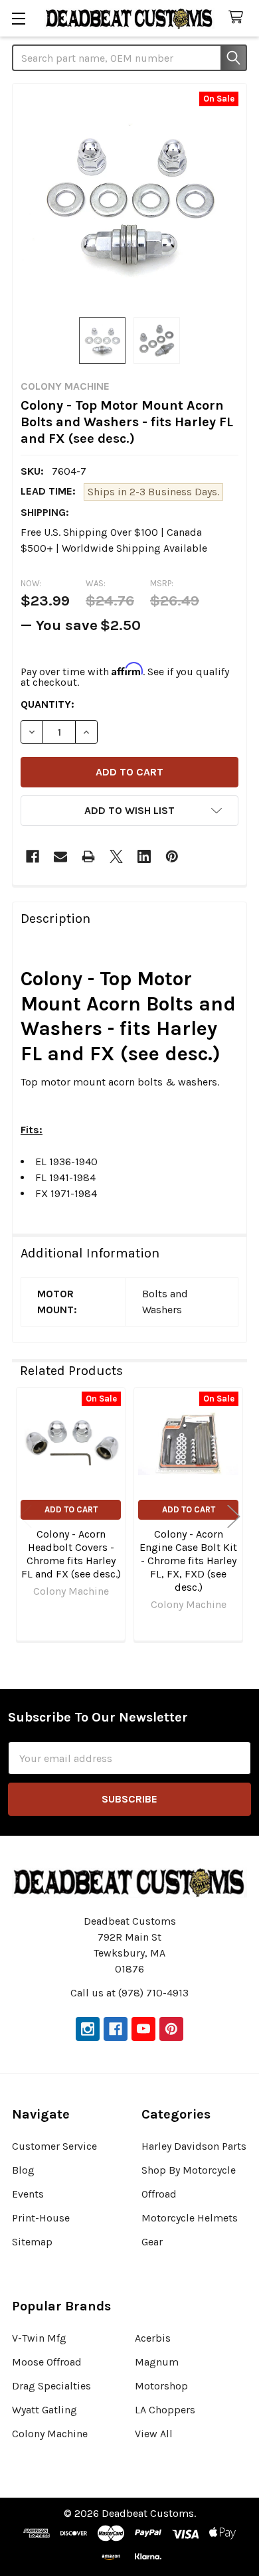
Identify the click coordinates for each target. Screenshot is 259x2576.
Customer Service (54, 2146)
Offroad (159, 2194)
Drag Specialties (51, 2386)
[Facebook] (33, 856)
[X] (116, 856)
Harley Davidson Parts (194, 2146)
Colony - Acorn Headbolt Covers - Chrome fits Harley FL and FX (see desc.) (71, 1554)
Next (234, 1516)
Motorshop (161, 2386)
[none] (129, 201)
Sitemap (32, 2242)
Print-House (41, 2218)
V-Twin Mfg (39, 2338)
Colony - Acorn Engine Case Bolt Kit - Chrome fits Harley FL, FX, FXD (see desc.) (188, 1561)
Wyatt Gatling (44, 2410)
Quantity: (47, 704)
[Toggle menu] (18, 18)
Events (28, 2194)
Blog (23, 2170)
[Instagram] (88, 2029)
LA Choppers (165, 2410)
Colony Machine (50, 2434)
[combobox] (129, 58)
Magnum (157, 2362)
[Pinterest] (172, 856)
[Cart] (239, 18)
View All (154, 2434)
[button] (129, 811)
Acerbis (153, 2338)
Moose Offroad (47, 2362)
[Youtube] (143, 2029)
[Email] (60, 856)
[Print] (88, 856)
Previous (25, 1516)
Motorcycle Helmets (190, 2218)
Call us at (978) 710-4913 (129, 1993)
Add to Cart (71, 1509)
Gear (152, 2242)
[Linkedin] (144, 856)
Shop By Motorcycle (189, 2170)
